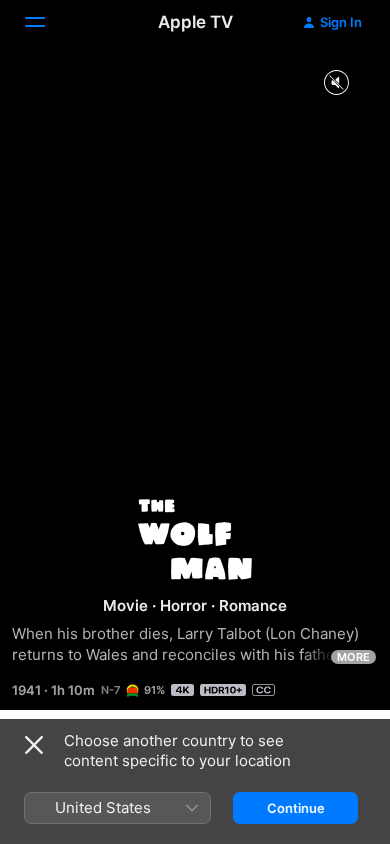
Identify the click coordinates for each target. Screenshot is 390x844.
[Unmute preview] (336, 83)
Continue (296, 808)
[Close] (34, 745)
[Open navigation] (47, 22)
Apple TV (195, 22)
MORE (353, 657)
